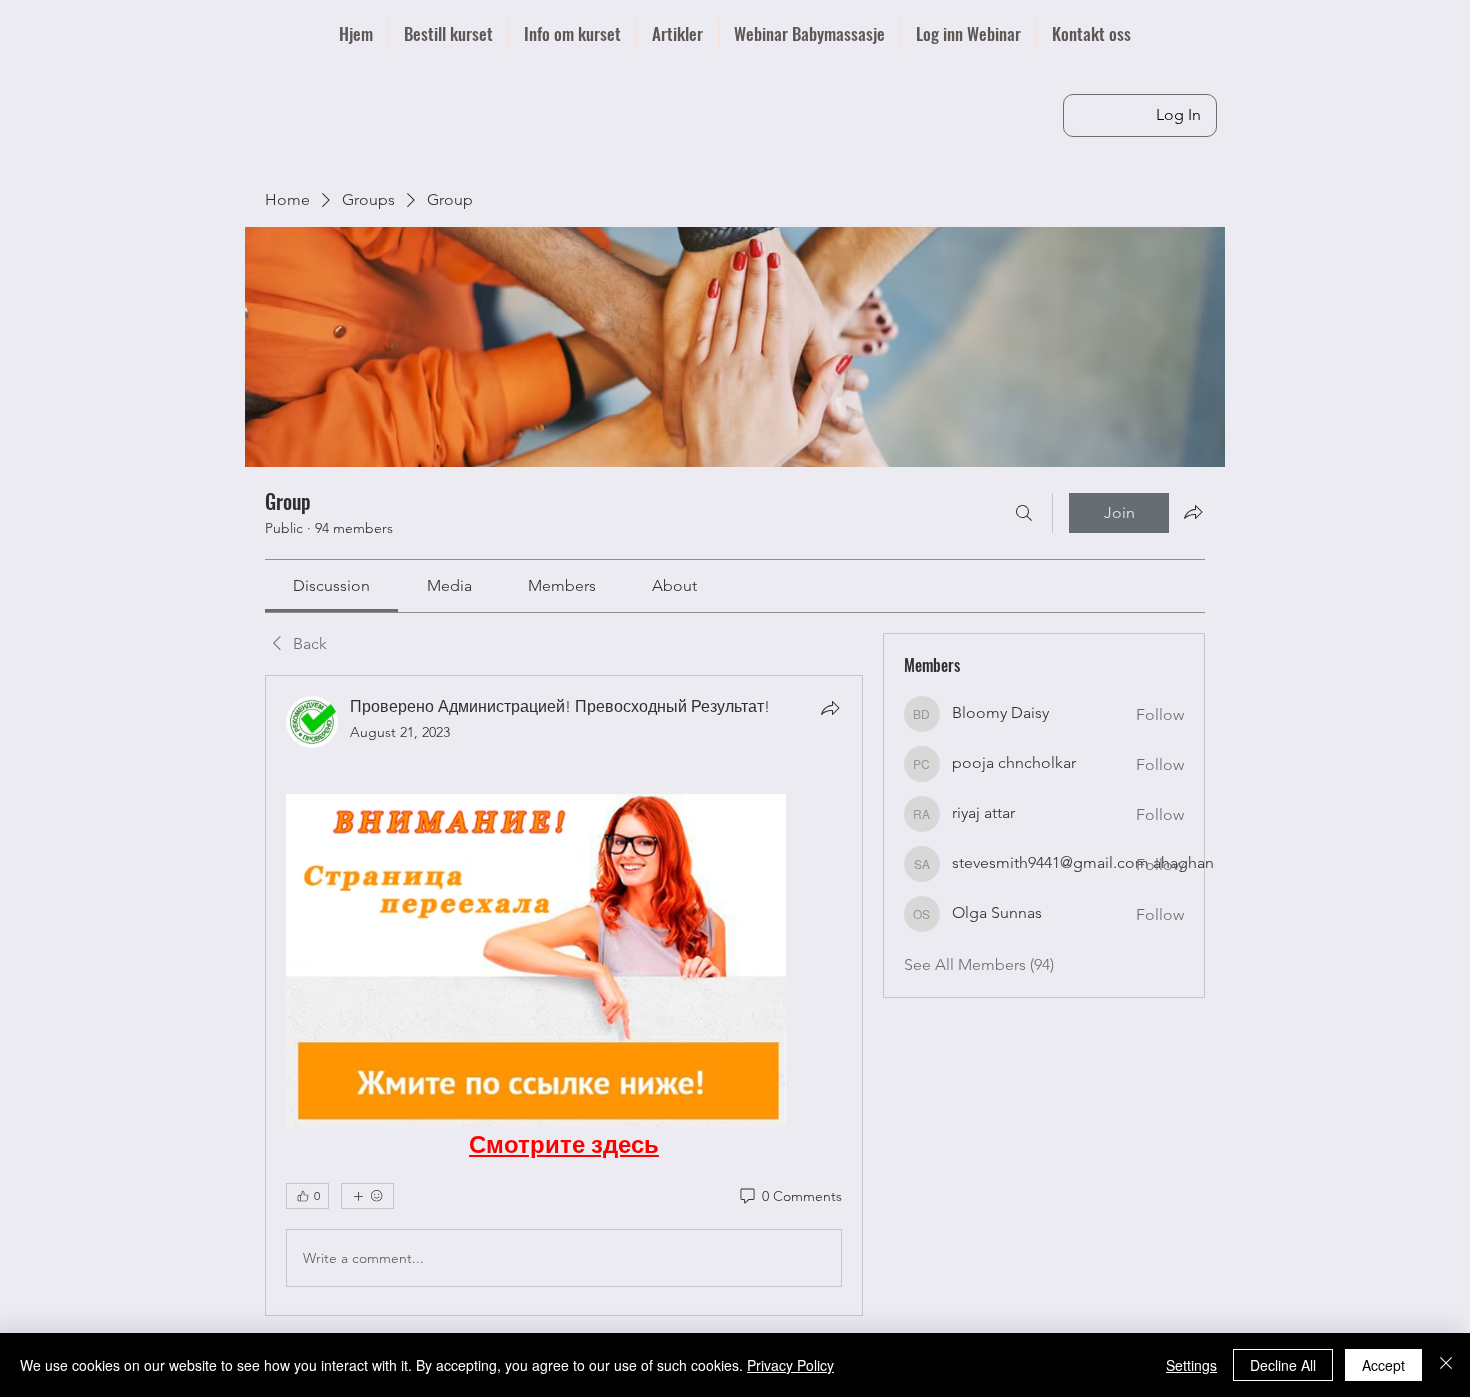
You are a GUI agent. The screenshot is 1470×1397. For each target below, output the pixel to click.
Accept (1383, 1365)
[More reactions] (367, 1196)
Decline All (1283, 1365)
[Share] (830, 708)
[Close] (1446, 1365)
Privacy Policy (790, 1365)
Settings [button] (1191, 1365)
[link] (331, 585)
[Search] (1024, 513)
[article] (564, 995)
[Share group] (1193, 512)
